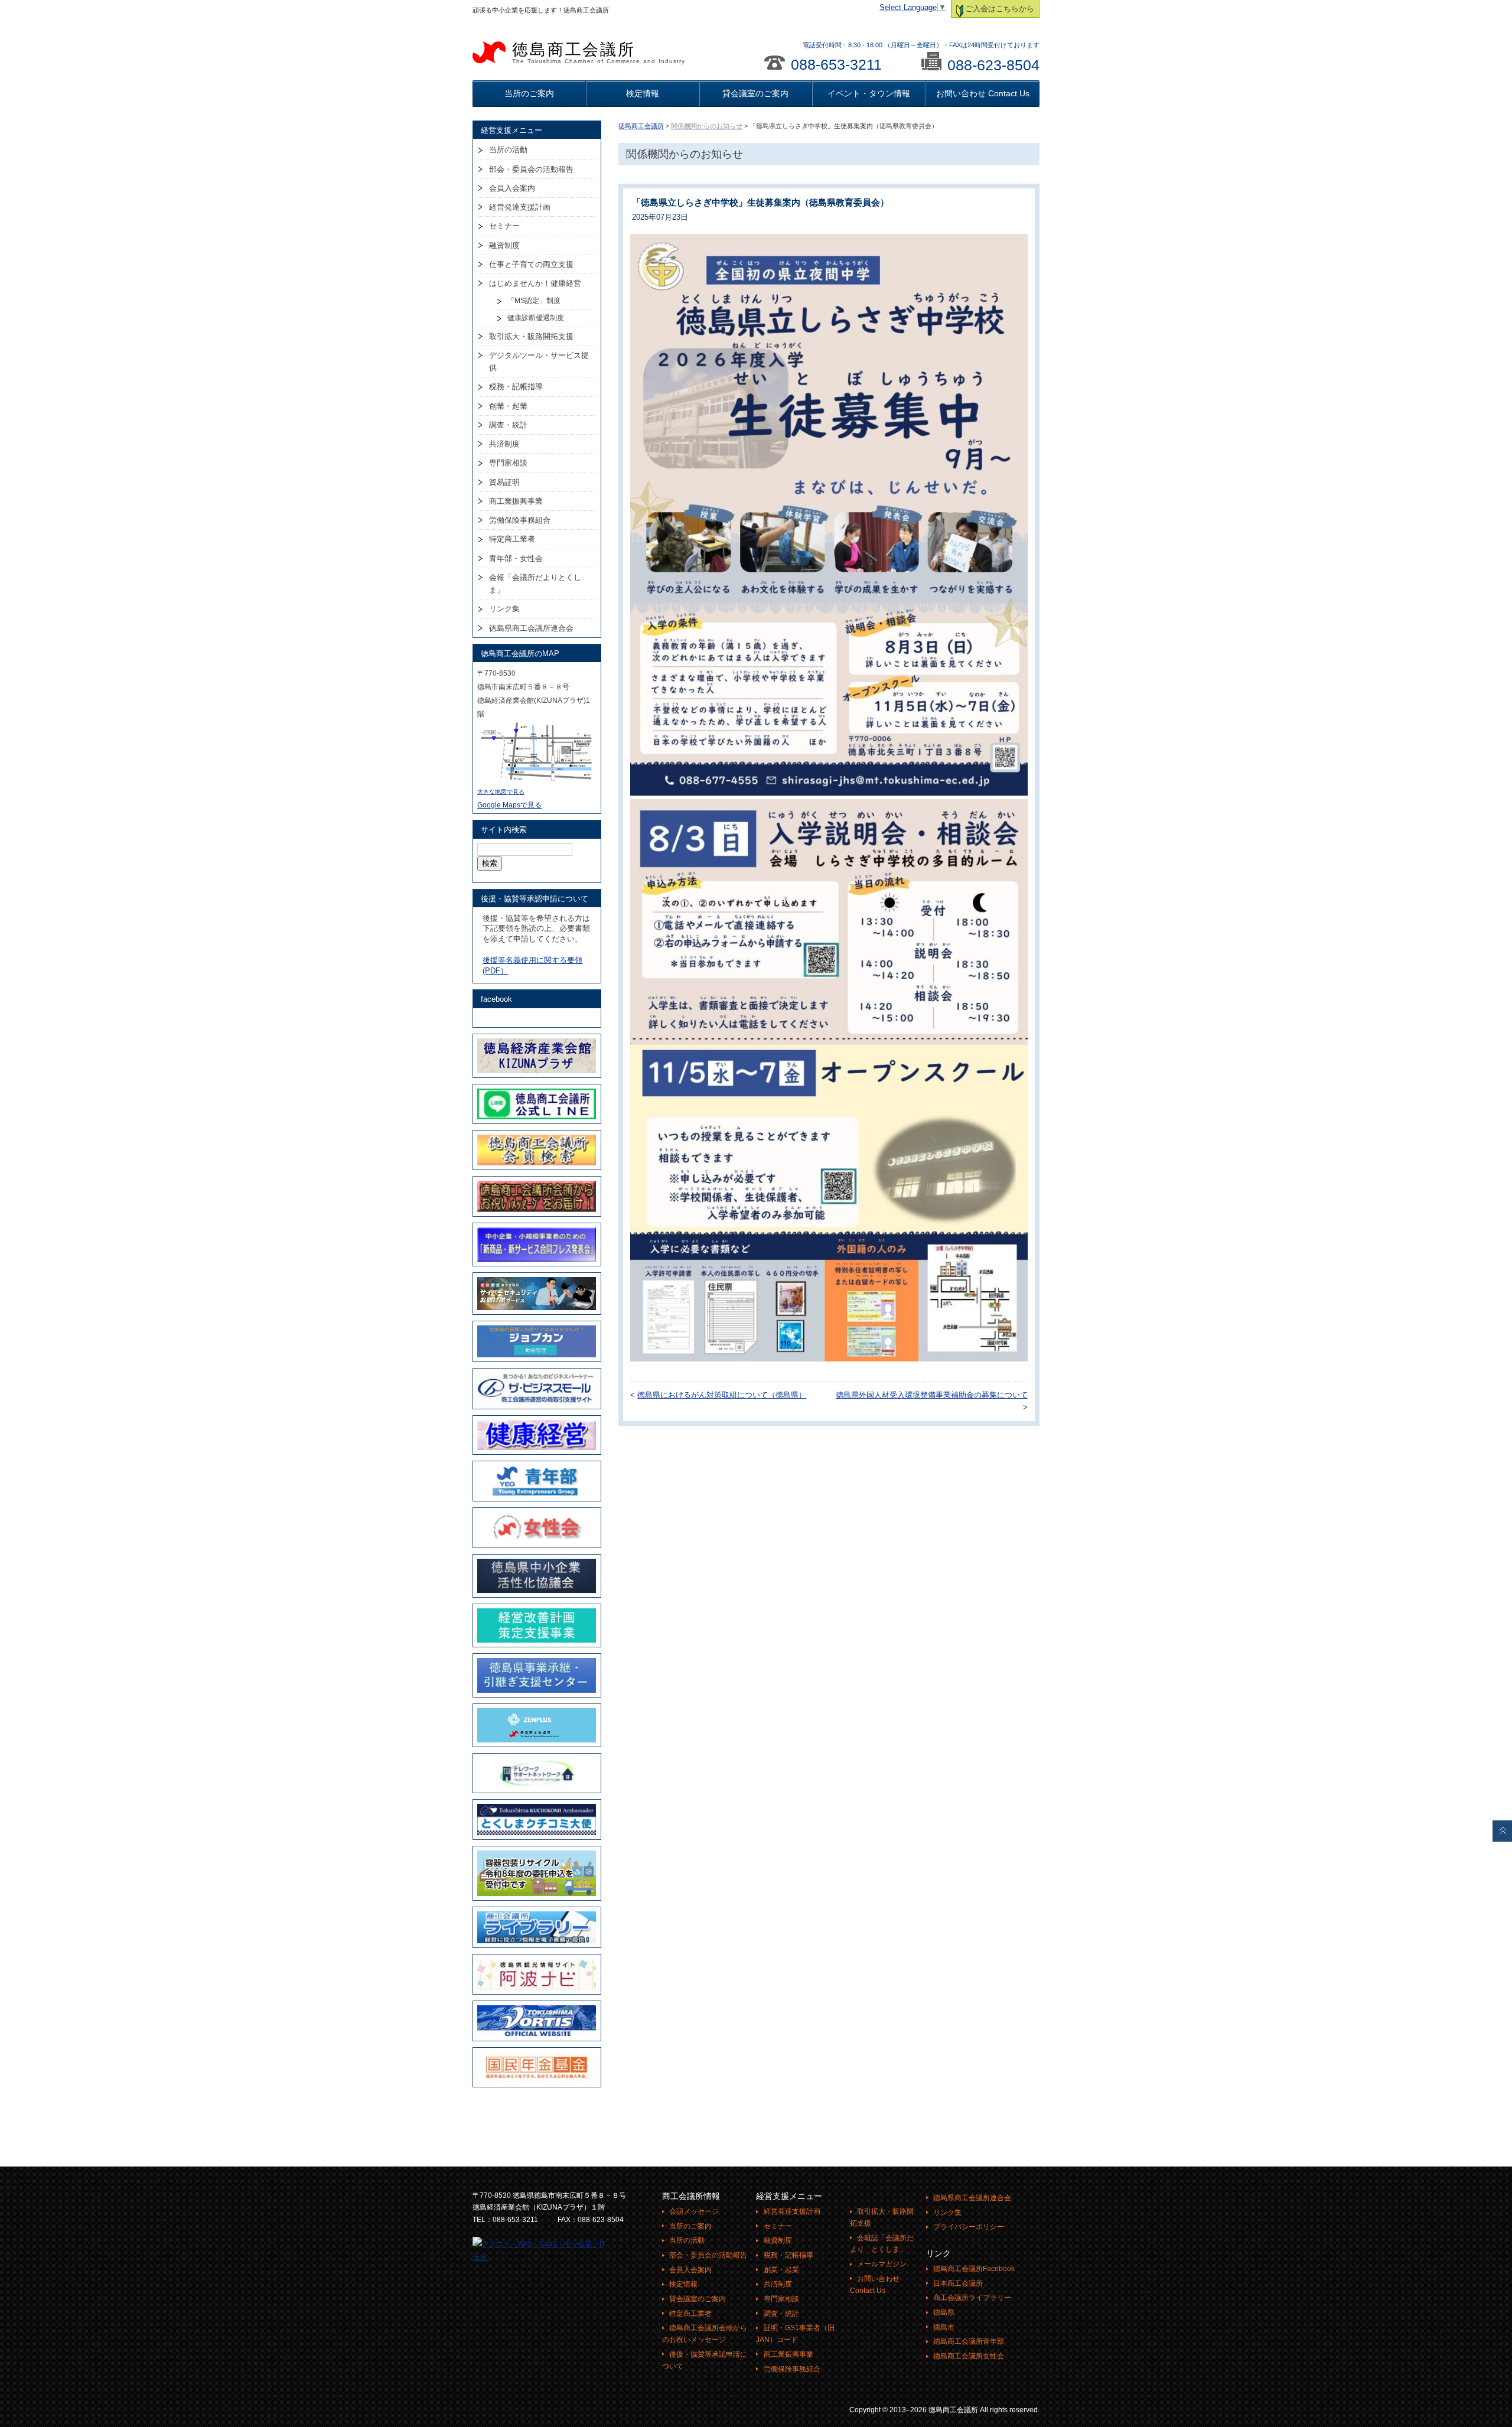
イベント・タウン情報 (869, 93)
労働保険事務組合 (520, 520)
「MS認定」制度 (534, 301)
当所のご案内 (529, 93)
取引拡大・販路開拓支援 (531, 336)
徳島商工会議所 (599, 53)
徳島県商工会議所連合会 (531, 628)
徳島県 (944, 2312)
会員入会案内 (512, 188)
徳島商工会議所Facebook (974, 2269)
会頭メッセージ (694, 2211)
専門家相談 (508, 463)
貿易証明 (504, 482)
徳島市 (944, 2327)
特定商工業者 (512, 539)
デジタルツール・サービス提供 (539, 361)
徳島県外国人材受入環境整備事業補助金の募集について (932, 1395)
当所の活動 (508, 150)
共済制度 (504, 444)
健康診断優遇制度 (536, 318)
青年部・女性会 (516, 558)
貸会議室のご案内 (755, 93)
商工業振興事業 (516, 501)
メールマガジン (882, 2264)
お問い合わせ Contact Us (983, 93)
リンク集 (504, 609)
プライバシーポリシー (969, 2227)
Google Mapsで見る (509, 805)
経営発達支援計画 (520, 207)
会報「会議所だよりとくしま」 (535, 584)
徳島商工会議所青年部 (969, 2341)
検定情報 (643, 93)
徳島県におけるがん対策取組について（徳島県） (722, 1395)
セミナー (504, 226)
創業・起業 (508, 406)
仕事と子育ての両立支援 (531, 264)
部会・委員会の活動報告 (531, 169)
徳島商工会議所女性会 (969, 2356)
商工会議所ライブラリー (972, 2298)
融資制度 (504, 245)
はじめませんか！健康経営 (535, 283)
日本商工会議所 (958, 2283)
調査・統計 (508, 425)
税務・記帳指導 (516, 387)
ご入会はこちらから (1000, 9)
